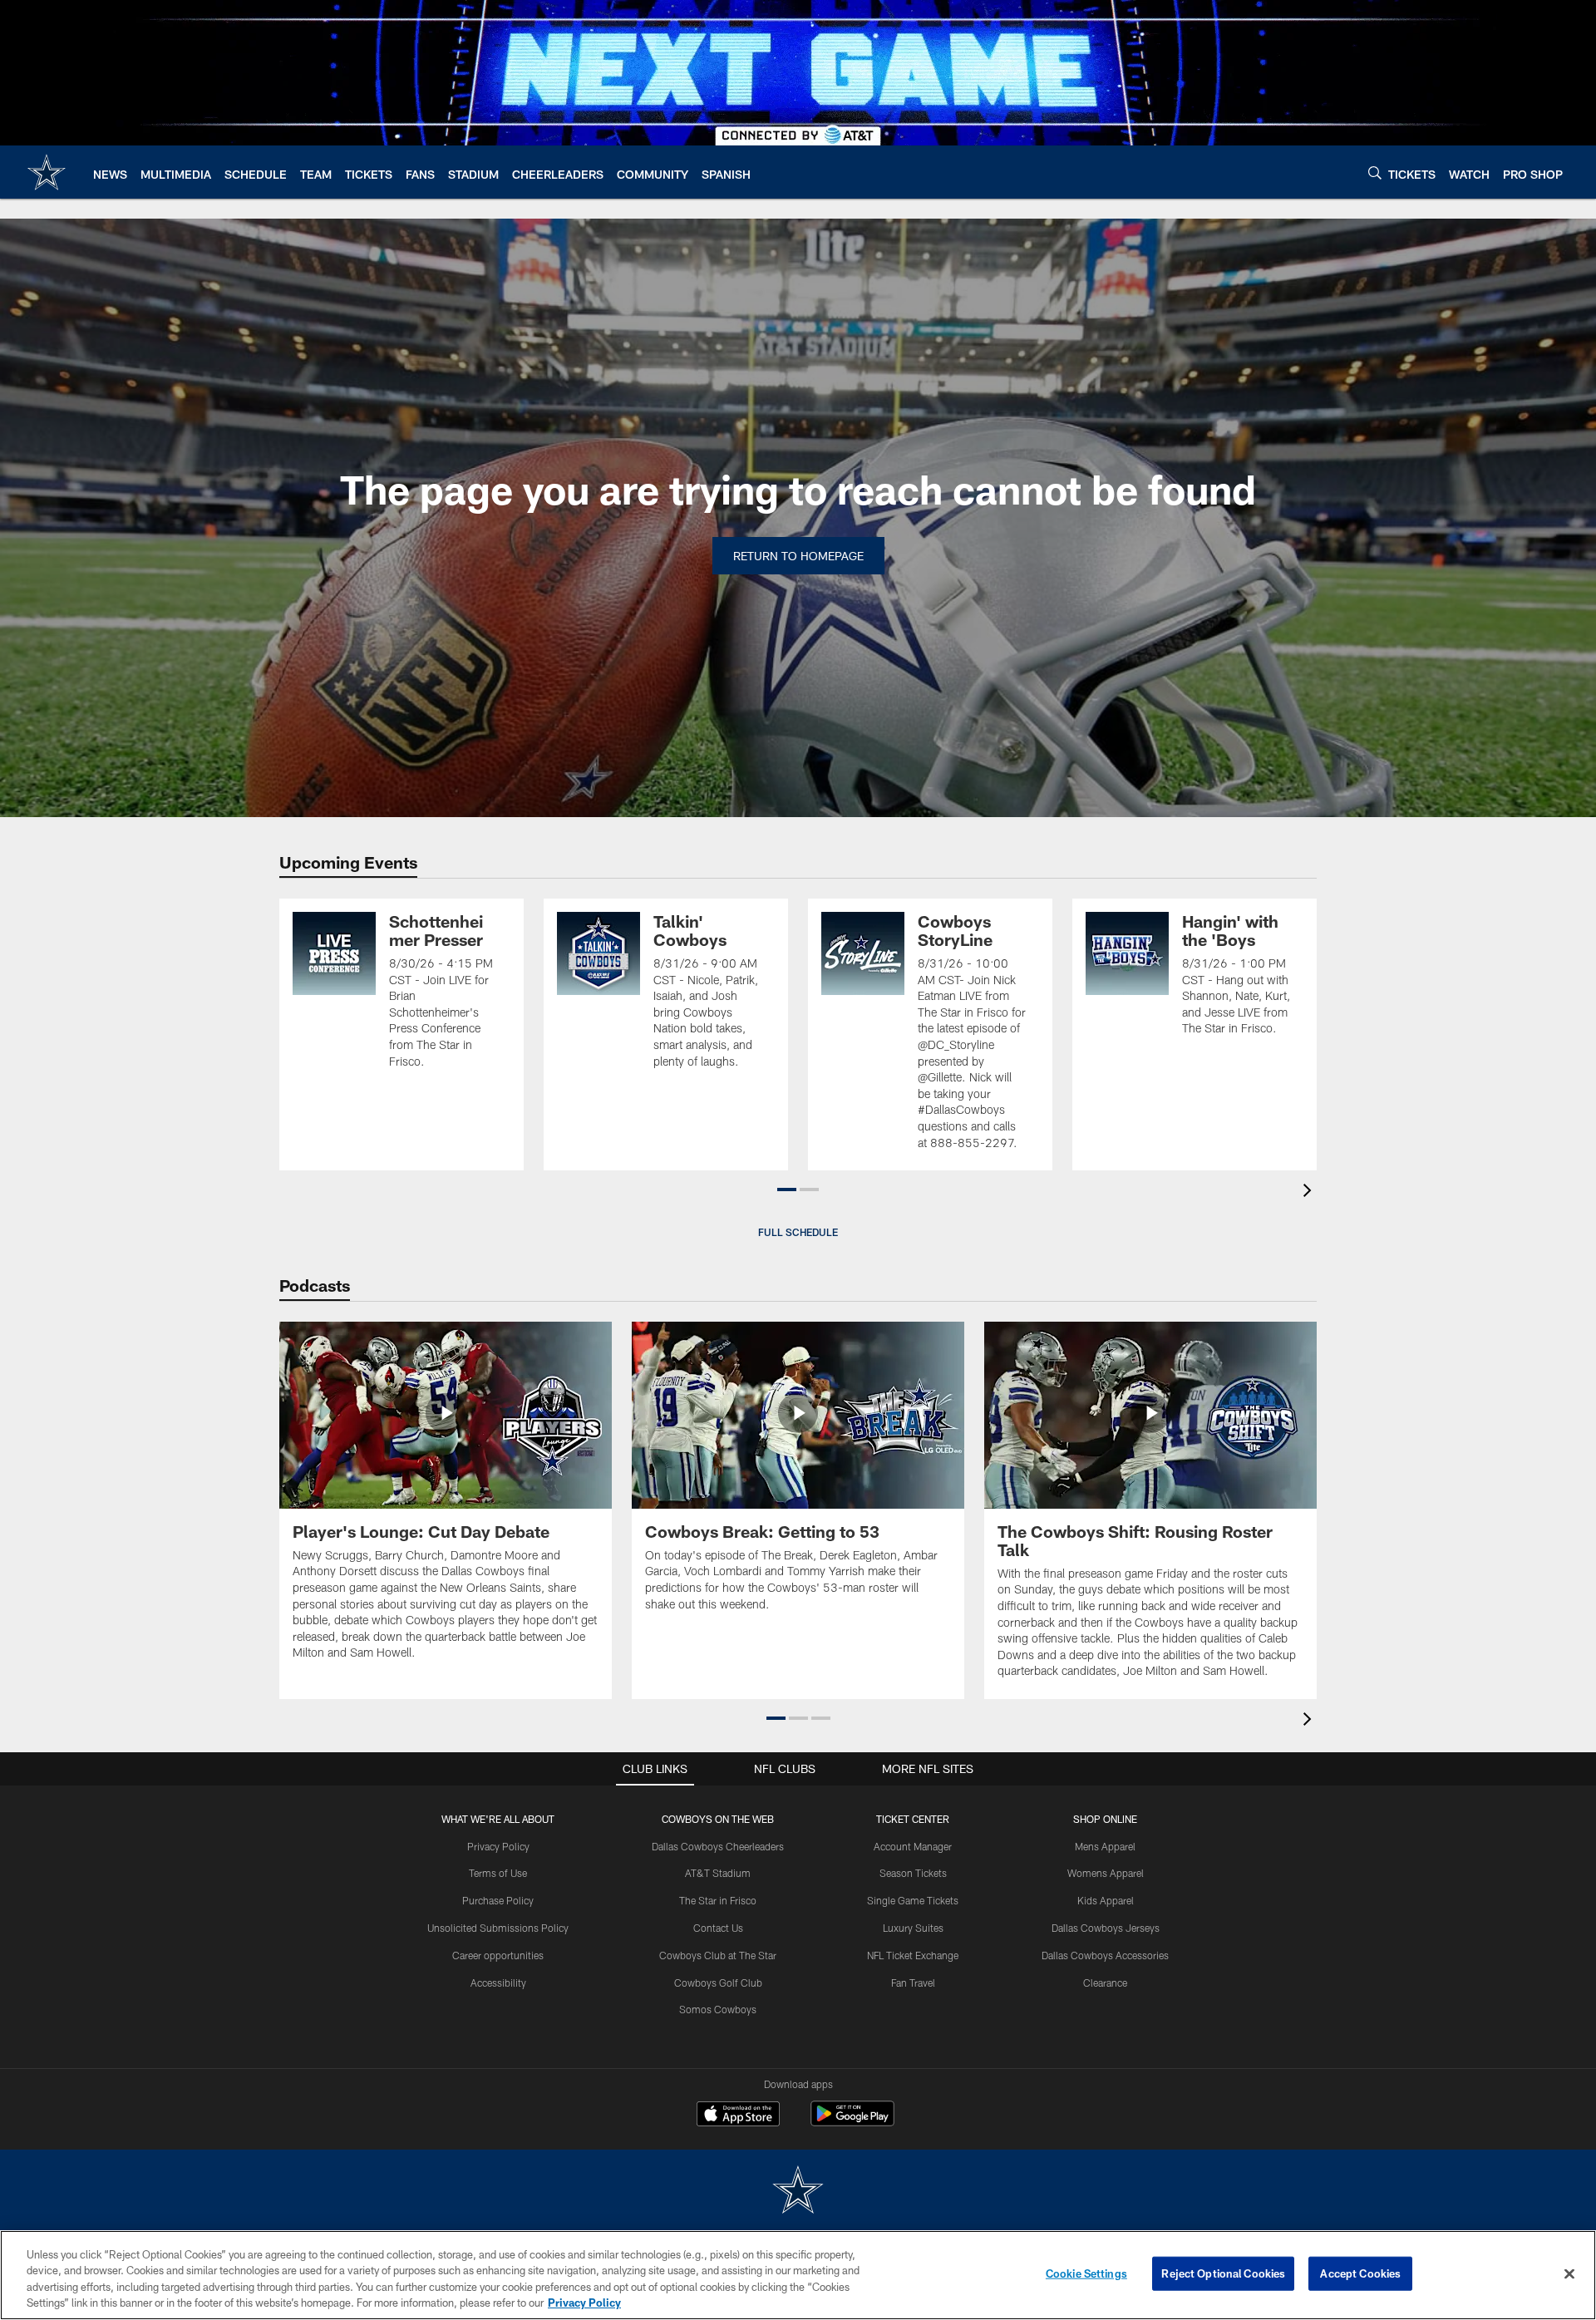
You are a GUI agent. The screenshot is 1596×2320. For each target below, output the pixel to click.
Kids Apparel (1106, 1900)
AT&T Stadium (718, 1873)
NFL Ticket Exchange (913, 1955)
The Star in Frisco (718, 1900)
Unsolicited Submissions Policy (498, 1928)
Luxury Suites (913, 1928)
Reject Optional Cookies (1223, 2273)
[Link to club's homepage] (47, 172)
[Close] (1569, 2273)
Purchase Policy (498, 1900)
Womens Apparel (1106, 1873)
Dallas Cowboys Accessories (1105, 1955)
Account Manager (913, 1846)
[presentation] (1310, 1192)
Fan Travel (913, 1983)
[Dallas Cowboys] (798, 2192)
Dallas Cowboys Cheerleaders (718, 1846)
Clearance (1105, 1983)
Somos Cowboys (718, 2009)
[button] (787, 1190)
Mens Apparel (1105, 1846)
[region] (798, 2275)
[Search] (1375, 172)
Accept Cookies (1360, 2273)
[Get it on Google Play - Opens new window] (852, 2122)
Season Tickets (913, 1873)
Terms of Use (498, 1873)
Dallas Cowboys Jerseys (1106, 1928)
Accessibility (498, 1983)
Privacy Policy (498, 1846)
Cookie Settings (1086, 2273)
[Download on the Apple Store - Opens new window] (738, 2116)
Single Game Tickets (913, 1900)
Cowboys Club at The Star (718, 1955)
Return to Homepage (798, 556)
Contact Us (718, 1928)
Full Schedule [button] (798, 1232)
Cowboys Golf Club (718, 1983)
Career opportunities (498, 1955)
